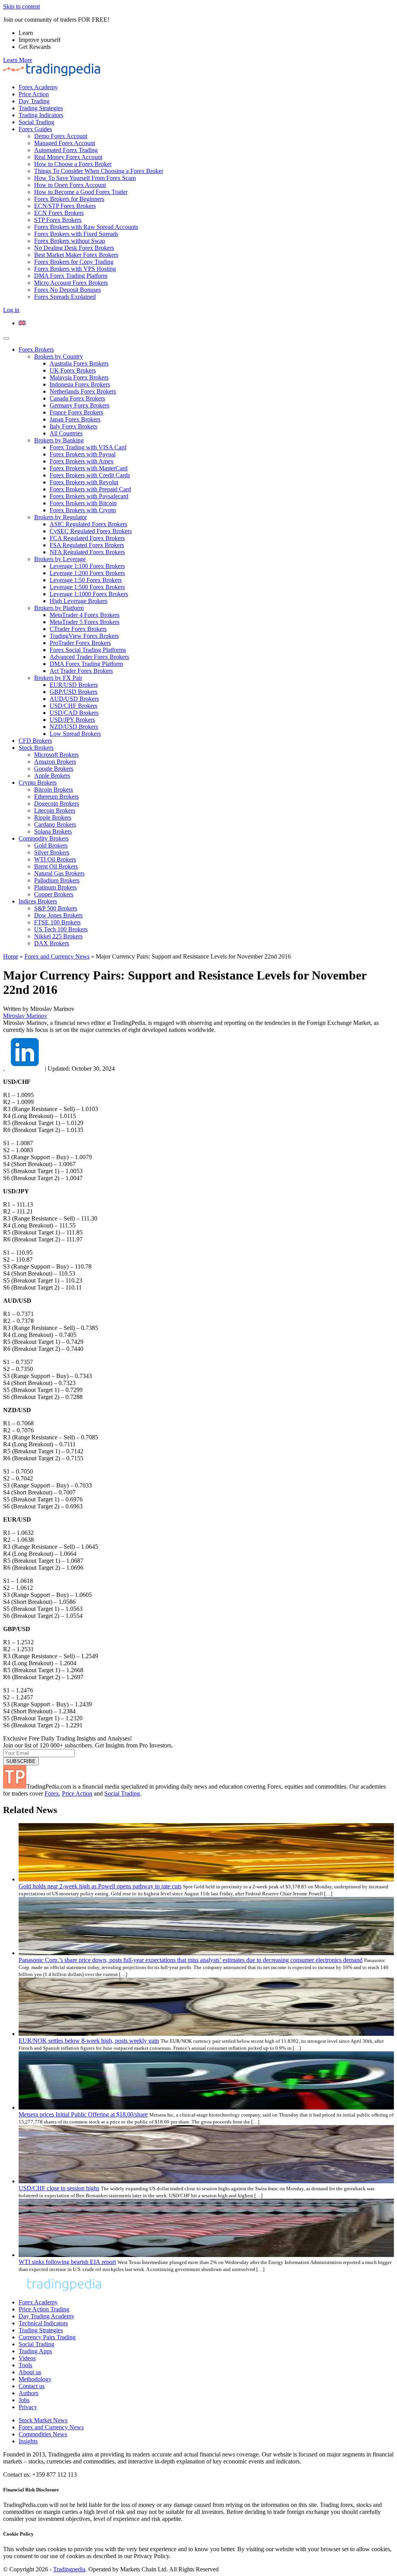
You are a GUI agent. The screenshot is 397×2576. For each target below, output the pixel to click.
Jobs (24, 2400)
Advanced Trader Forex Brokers (89, 657)
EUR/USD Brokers (74, 685)
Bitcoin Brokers (54, 790)
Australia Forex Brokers (79, 363)
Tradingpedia (69, 2569)
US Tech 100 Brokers (61, 929)
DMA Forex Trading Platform (71, 276)
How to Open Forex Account (70, 185)
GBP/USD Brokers (73, 692)
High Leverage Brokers (79, 601)
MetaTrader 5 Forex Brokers (85, 622)
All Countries (66, 433)
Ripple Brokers (53, 817)
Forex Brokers (36, 349)
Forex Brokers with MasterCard (89, 468)
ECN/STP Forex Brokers (65, 206)
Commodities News (43, 2434)
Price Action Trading (44, 2309)
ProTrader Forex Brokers (80, 643)
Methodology (35, 2379)
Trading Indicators (41, 115)
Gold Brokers (51, 845)
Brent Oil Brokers (56, 866)
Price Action (34, 94)
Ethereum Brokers (56, 797)
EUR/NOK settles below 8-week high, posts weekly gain (89, 2041)
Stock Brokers (36, 748)
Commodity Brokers (44, 838)
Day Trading (34, 101)
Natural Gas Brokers (59, 873)
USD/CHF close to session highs (59, 2188)
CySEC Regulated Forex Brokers (91, 531)
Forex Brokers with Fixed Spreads (76, 234)
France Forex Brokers (76, 412)
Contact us (32, 2386)
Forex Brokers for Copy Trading (74, 262)
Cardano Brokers (55, 824)
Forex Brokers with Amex (82, 461)
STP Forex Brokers (58, 220)
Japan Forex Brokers (75, 419)
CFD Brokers (35, 741)
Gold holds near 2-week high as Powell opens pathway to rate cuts (100, 1886)
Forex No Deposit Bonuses (67, 290)
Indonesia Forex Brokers (80, 384)
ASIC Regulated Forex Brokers (88, 524)
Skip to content (22, 6)
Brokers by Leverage (60, 559)
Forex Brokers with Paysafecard (89, 496)
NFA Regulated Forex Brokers (87, 552)
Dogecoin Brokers (57, 803)
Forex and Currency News (57, 956)
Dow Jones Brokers (58, 915)
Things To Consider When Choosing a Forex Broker (99, 171)
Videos (27, 2358)
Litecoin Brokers (55, 810)
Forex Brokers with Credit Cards (90, 475)
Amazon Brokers (55, 762)
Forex (52, 1793)
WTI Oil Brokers (55, 859)
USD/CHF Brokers (73, 706)
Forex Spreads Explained (65, 297)
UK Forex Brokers (73, 370)
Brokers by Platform (59, 608)
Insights (28, 2441)
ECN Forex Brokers (59, 213)
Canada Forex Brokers (77, 398)
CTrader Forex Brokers (78, 629)
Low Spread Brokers (75, 734)
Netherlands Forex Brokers (83, 391)
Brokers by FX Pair (58, 678)
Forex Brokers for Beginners (69, 199)
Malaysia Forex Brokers (79, 377)
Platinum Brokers (55, 887)
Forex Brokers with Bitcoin (83, 503)
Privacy (28, 2407)
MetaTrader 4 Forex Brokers (85, 615)
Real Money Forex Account (68, 157)
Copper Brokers (54, 894)
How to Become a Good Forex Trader (81, 192)
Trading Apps (35, 2351)
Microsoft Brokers (56, 755)
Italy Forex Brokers (73, 426)
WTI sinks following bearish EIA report (67, 2262)
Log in (11, 310)
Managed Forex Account (65, 143)
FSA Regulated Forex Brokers (87, 545)
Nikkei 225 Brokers (58, 936)
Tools (25, 2365)
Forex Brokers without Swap (70, 241)
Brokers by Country (59, 356)
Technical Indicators (43, 2323)
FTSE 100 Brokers (57, 922)
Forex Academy (38, 87)
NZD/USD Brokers (74, 727)
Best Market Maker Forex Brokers (76, 255)
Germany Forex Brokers (79, 405)
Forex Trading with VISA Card (88, 447)
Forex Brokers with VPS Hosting (75, 269)
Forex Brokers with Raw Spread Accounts (86, 227)
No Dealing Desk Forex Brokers (74, 248)
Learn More (18, 60)
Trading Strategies (41, 108)
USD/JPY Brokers (72, 720)
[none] (206, 323)
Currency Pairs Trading (47, 2337)
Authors (28, 2393)
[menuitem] (22, 323)
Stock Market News (43, 2420)
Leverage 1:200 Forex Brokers (87, 573)
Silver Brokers (52, 852)
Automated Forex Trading (66, 150)
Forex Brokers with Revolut (84, 482)
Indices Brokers (38, 901)
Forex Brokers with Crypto (83, 510)
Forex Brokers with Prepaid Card (90, 489)
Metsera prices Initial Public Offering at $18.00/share (83, 2114)
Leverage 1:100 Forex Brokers (87, 566)
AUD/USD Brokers (74, 699)
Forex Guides (35, 129)
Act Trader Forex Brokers (81, 671)
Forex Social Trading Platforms (88, 650)
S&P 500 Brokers (56, 908)
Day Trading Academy (47, 2316)
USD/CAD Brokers (74, 713)
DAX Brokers (52, 943)
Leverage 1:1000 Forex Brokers (89, 594)
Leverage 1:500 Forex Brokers (87, 587)
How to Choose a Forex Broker (73, 164)
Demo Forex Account (61, 136)
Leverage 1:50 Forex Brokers (86, 580)
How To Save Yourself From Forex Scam (85, 178)
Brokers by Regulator (60, 517)
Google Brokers (54, 769)
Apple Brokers (52, 776)
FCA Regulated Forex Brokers (87, 538)
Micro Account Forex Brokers (71, 283)
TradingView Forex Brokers (84, 636)
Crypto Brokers (38, 783)
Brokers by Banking (59, 440)
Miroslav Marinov (25, 1016)
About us (30, 2372)
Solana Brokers (53, 831)
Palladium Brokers (57, 880)
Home (11, 956)
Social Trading (36, 122)
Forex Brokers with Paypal (83, 454)
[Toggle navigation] (6, 338)
